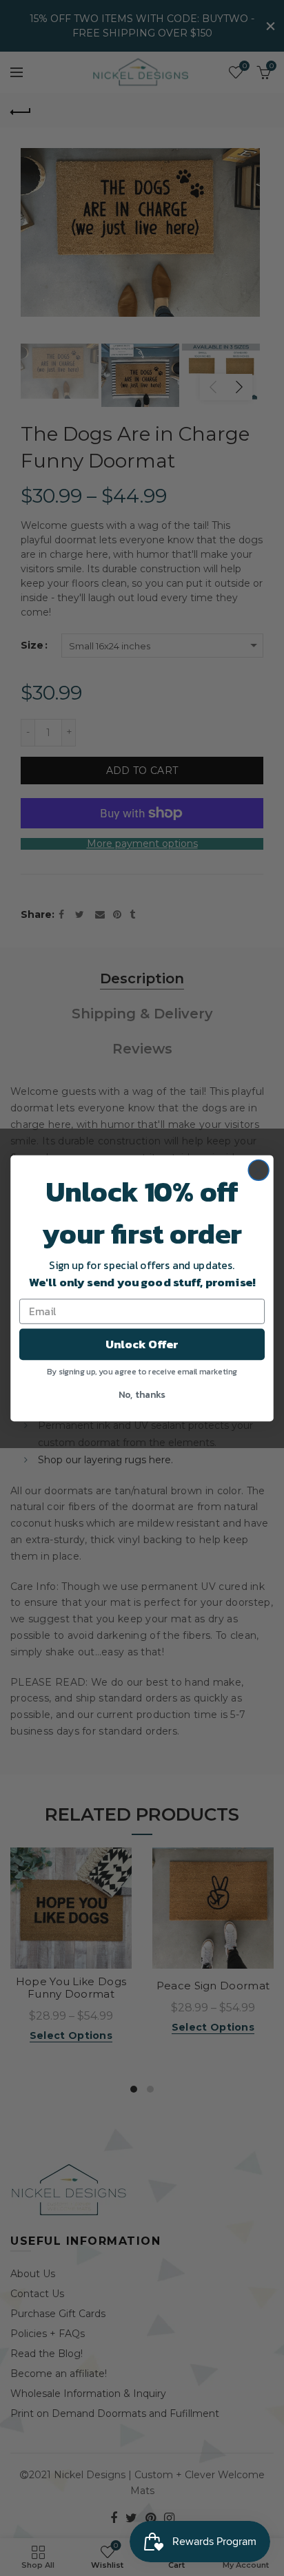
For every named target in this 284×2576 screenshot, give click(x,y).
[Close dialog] (258, 1170)
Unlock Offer (142, 1344)
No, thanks (142, 1393)
